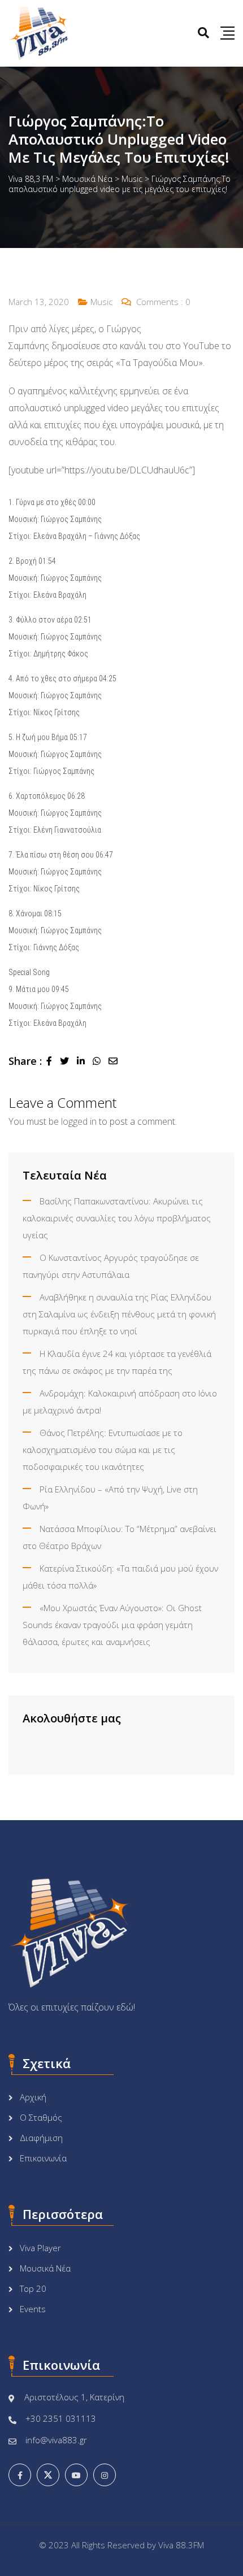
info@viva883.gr (56, 2440)
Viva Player (40, 2248)
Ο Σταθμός (41, 2117)
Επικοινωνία (43, 2158)
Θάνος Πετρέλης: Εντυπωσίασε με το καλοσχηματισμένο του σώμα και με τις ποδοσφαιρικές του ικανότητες (103, 1450)
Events (33, 2309)
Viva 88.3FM (181, 2545)
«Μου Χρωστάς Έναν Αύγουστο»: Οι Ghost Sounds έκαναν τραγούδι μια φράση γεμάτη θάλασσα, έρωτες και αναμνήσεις (112, 1625)
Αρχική (33, 2097)
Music (101, 302)
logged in (79, 1121)
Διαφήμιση (41, 2138)
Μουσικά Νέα (45, 2268)
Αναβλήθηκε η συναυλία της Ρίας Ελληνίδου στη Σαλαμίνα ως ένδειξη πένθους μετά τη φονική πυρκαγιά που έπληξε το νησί (119, 1314)
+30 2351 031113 (61, 2418)
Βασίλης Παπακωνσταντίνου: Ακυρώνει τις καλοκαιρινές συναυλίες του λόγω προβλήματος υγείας (117, 1218)
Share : (25, 1061)
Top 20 (33, 2288)
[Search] (203, 32)
